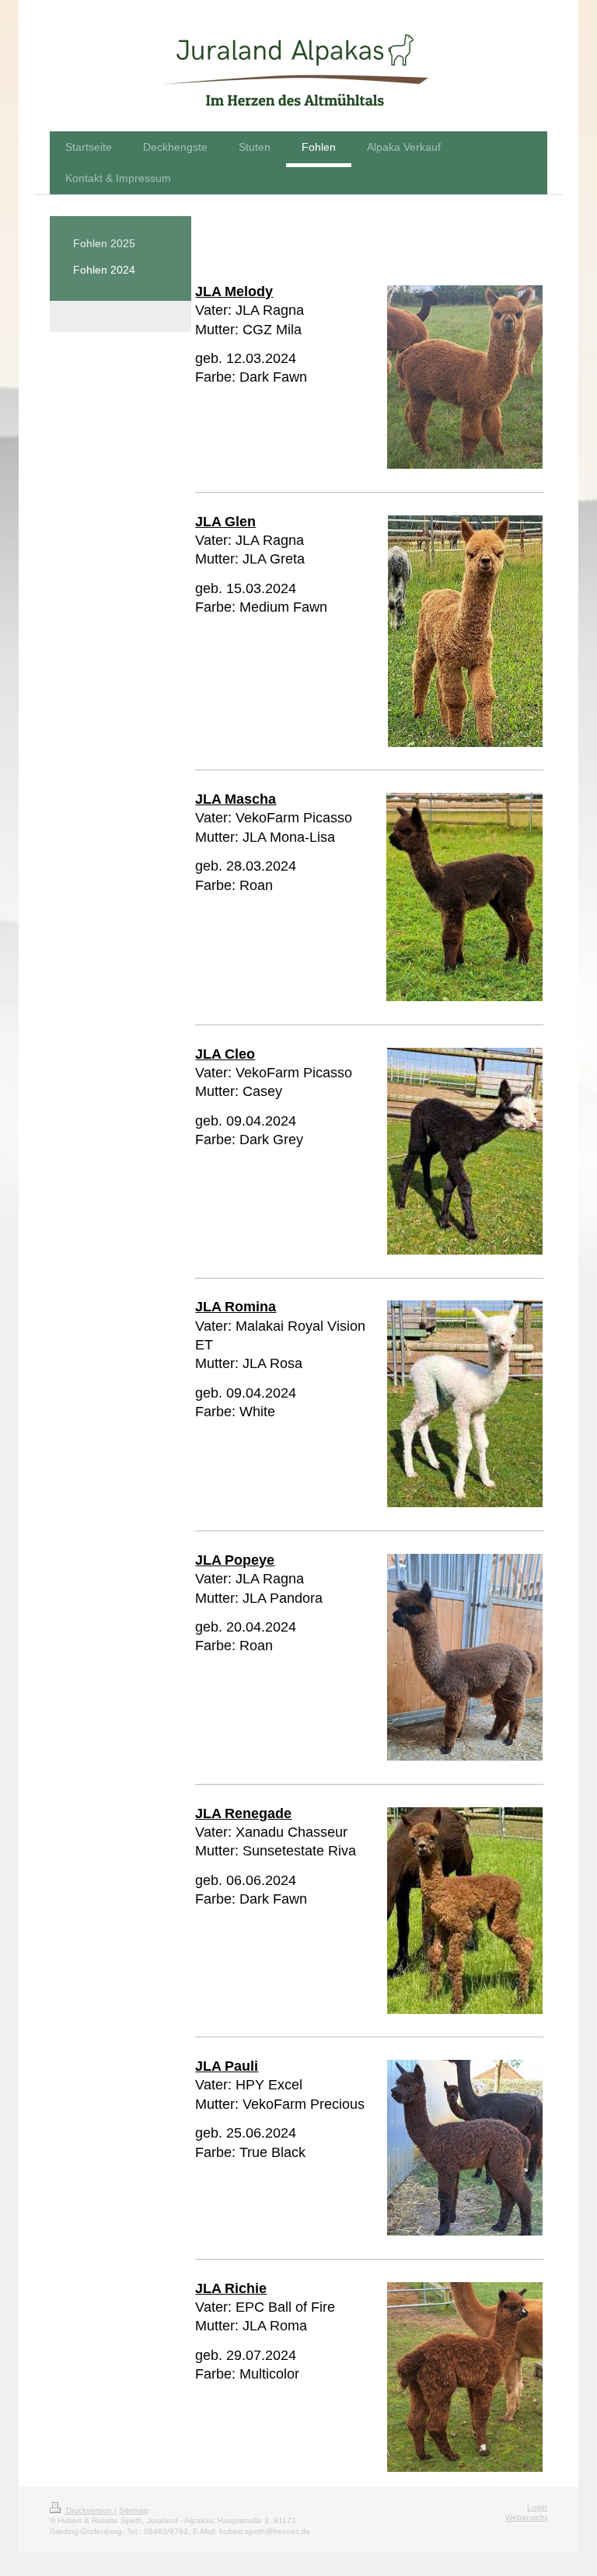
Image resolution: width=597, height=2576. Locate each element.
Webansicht (526, 2517)
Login (537, 2507)
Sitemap (134, 2510)
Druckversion (89, 2510)
